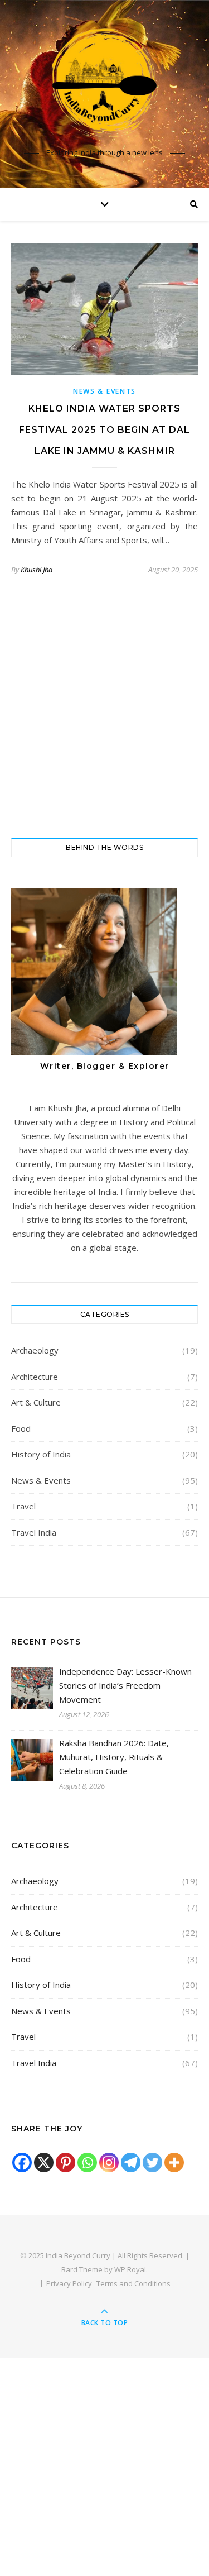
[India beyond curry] (105, 84)
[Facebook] (22, 2162)
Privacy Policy (69, 2283)
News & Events (104, 391)
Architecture (35, 1377)
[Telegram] (131, 2162)
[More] (174, 2162)
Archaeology (35, 1350)
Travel (23, 1506)
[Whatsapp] (87, 2162)
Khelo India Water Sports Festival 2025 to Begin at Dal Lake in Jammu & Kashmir (104, 430)
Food (21, 1428)
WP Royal (130, 2269)
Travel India (34, 1532)
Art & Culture (36, 1402)
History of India (41, 1454)
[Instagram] (109, 2162)
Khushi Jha (37, 570)
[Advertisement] (104, 711)
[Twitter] (152, 2162)
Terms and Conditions (133, 2283)
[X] (44, 2162)
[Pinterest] (65, 2162)
